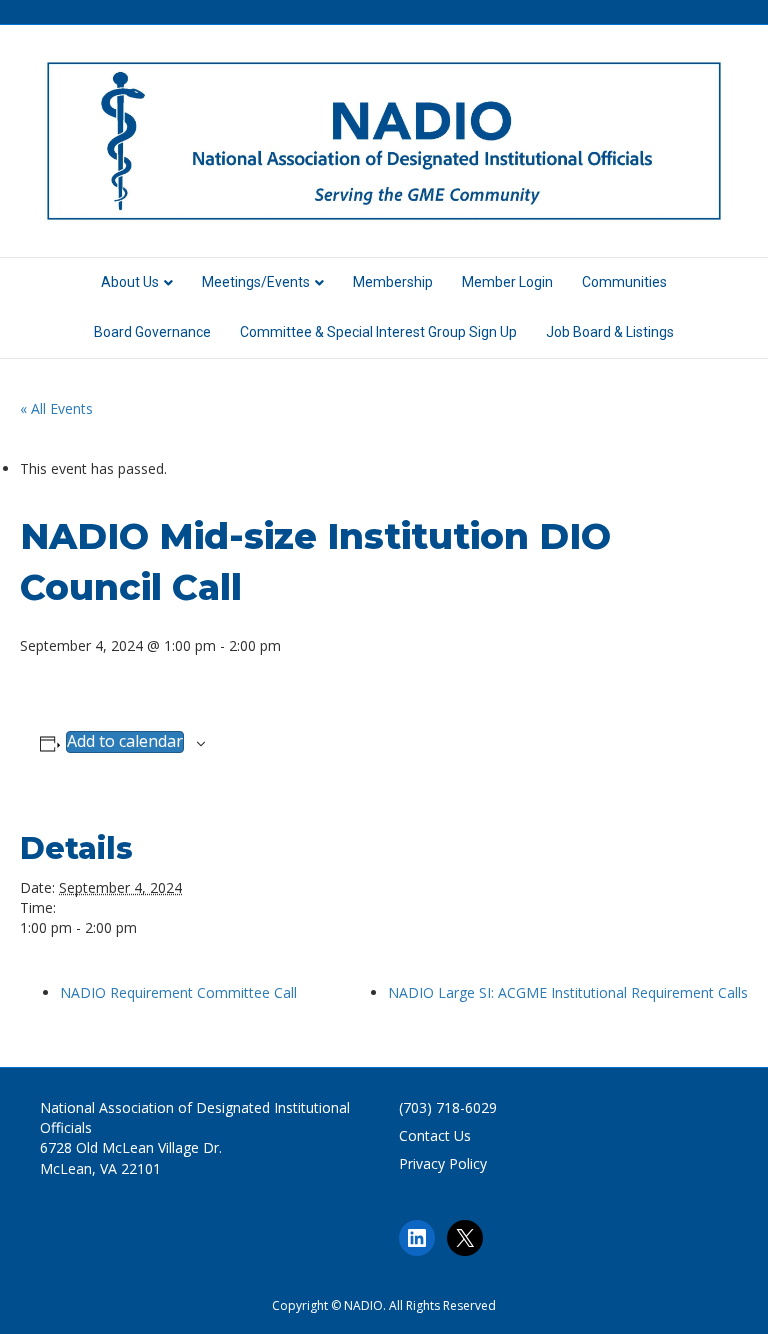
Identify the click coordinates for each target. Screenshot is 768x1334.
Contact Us (435, 1135)
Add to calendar (125, 741)
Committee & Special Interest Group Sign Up (378, 332)
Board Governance (152, 332)
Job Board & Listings (610, 332)
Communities (624, 282)
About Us (130, 282)
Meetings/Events (256, 282)
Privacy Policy (443, 1163)
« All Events (56, 408)
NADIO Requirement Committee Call (178, 992)
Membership (393, 282)
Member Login (507, 282)
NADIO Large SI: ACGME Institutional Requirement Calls (568, 992)
